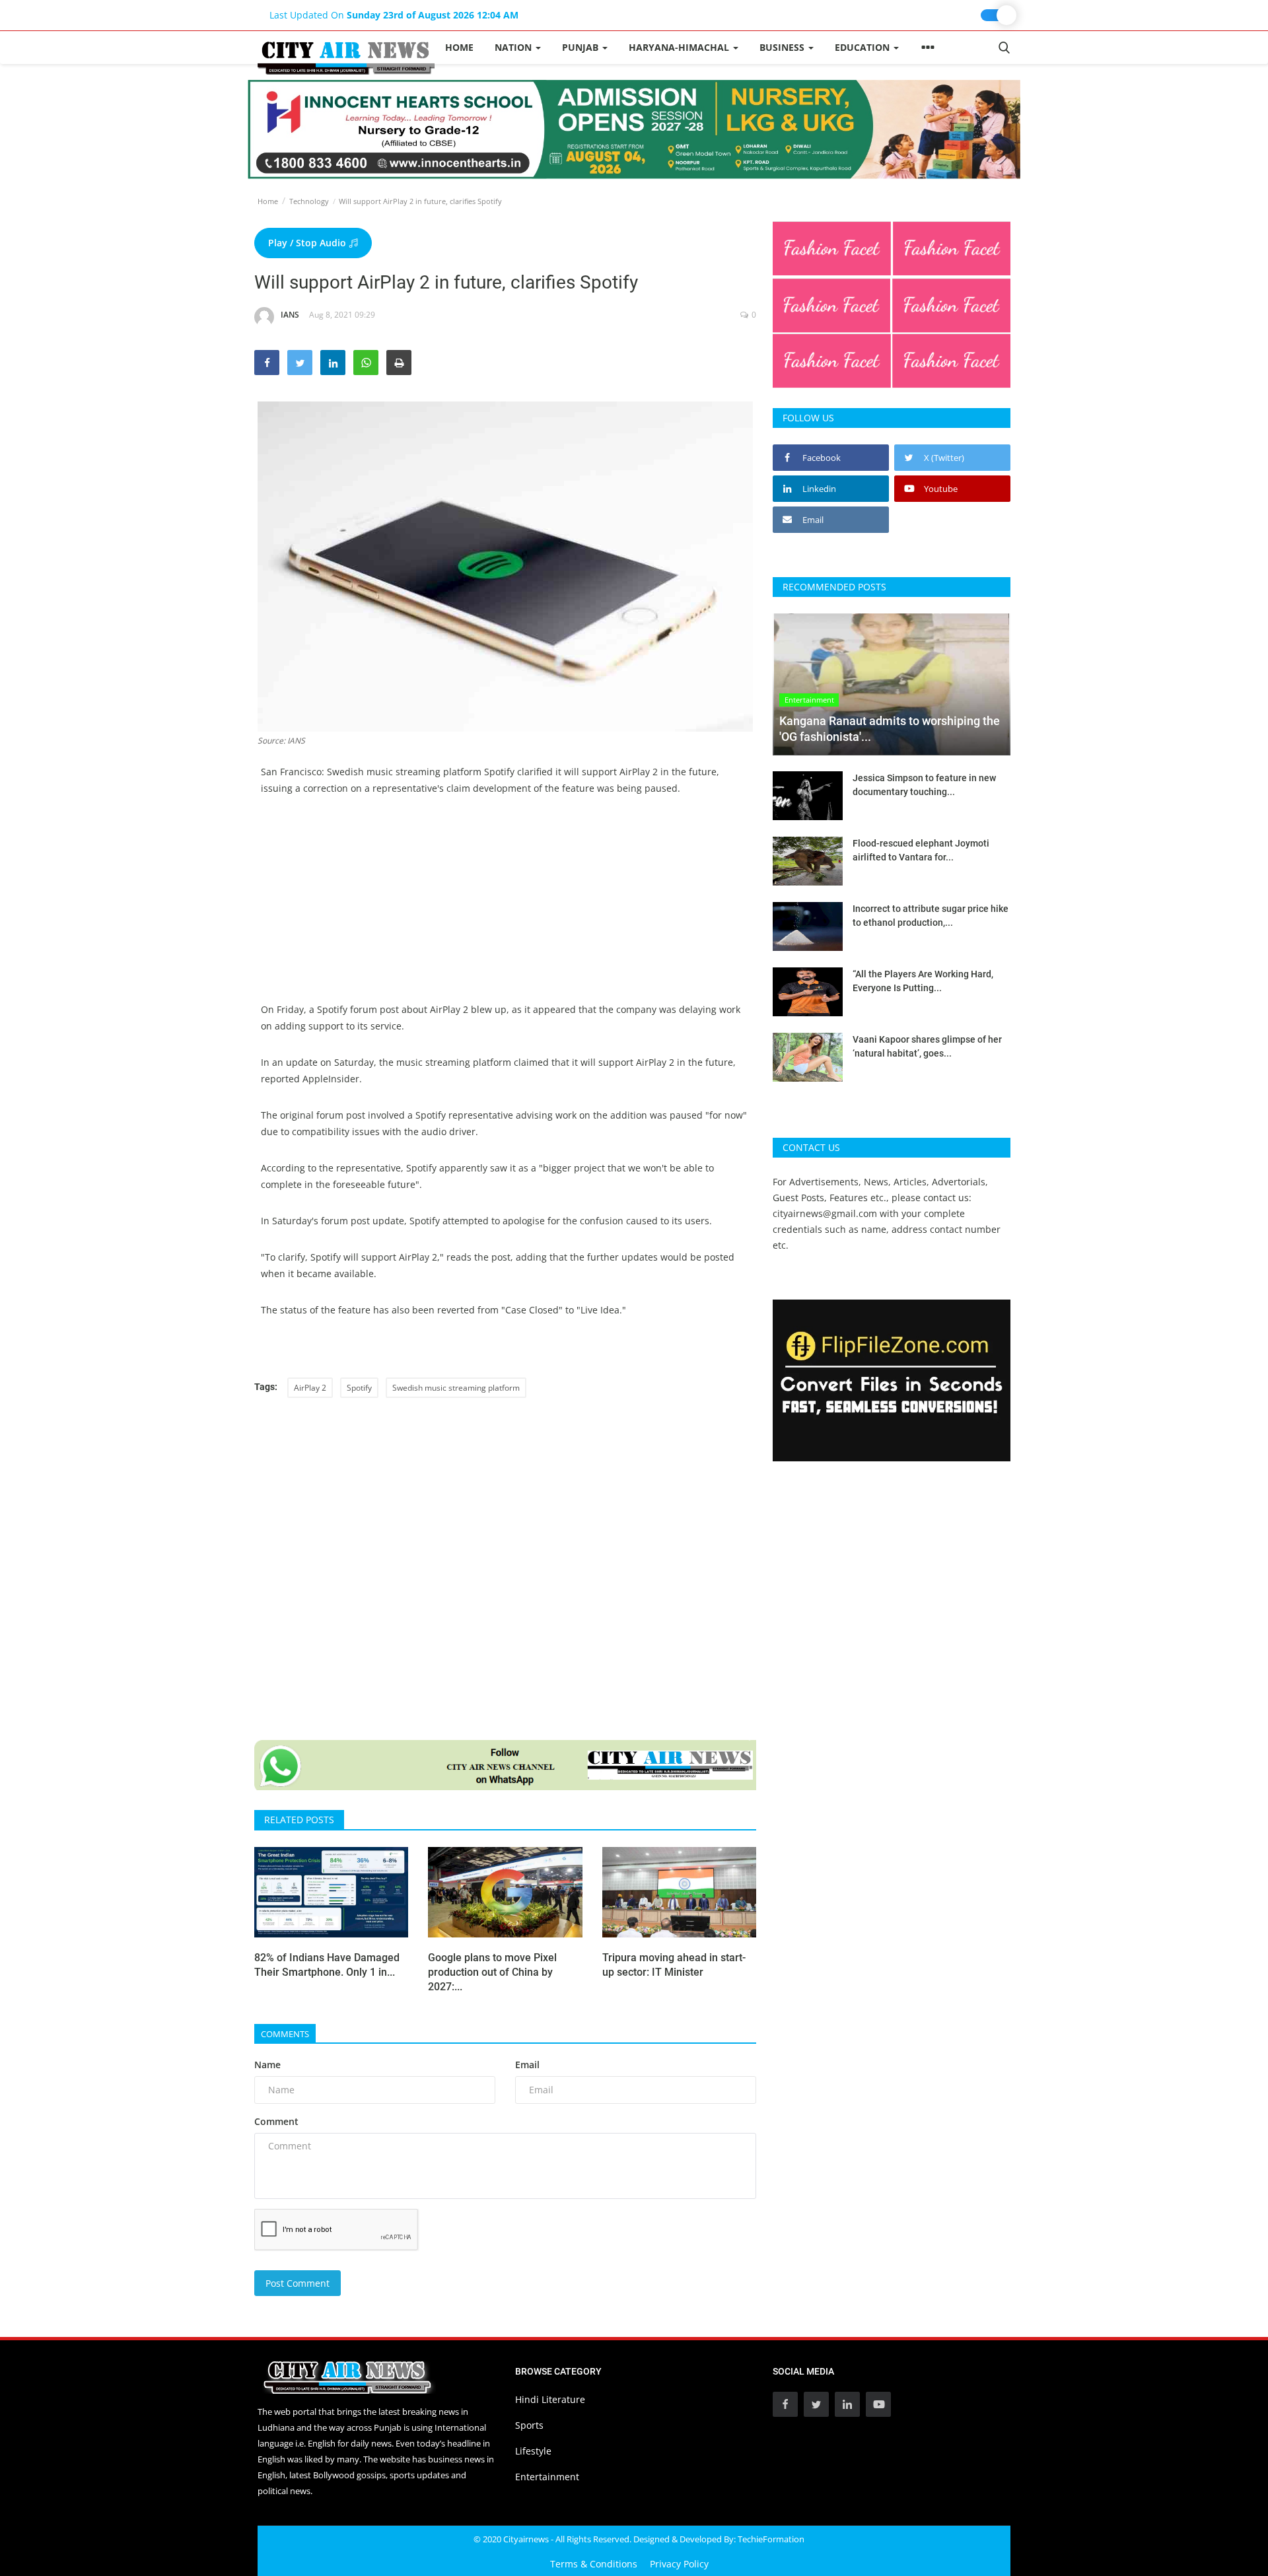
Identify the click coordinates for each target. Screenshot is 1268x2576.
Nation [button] (514, 47)
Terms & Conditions (594, 2564)
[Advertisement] (505, 909)
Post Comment (298, 2283)
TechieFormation (771, 2539)
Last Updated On (394, 15)
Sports (529, 2425)
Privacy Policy (679, 2564)
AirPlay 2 (310, 1388)
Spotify (359, 1388)
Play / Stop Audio (308, 243)
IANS (290, 315)
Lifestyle (533, 2451)
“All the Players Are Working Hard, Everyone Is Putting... (923, 981)
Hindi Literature (550, 2399)
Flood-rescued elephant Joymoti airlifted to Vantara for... (921, 850)
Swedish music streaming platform (456, 1388)
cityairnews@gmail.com (825, 1213)
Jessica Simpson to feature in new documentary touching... (924, 785)
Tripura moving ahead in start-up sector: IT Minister (674, 1965)
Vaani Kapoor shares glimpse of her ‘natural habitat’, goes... (927, 1046)
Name (267, 2065)
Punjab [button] (581, 47)
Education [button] (863, 47)
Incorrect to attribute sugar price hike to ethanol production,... (931, 916)
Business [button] (783, 47)
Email (527, 2065)
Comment (276, 2121)
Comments (285, 2034)
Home (459, 47)
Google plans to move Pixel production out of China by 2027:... (492, 1972)
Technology (309, 201)
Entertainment (547, 2477)
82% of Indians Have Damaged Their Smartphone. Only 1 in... (327, 1965)
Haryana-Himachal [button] (680, 47)
